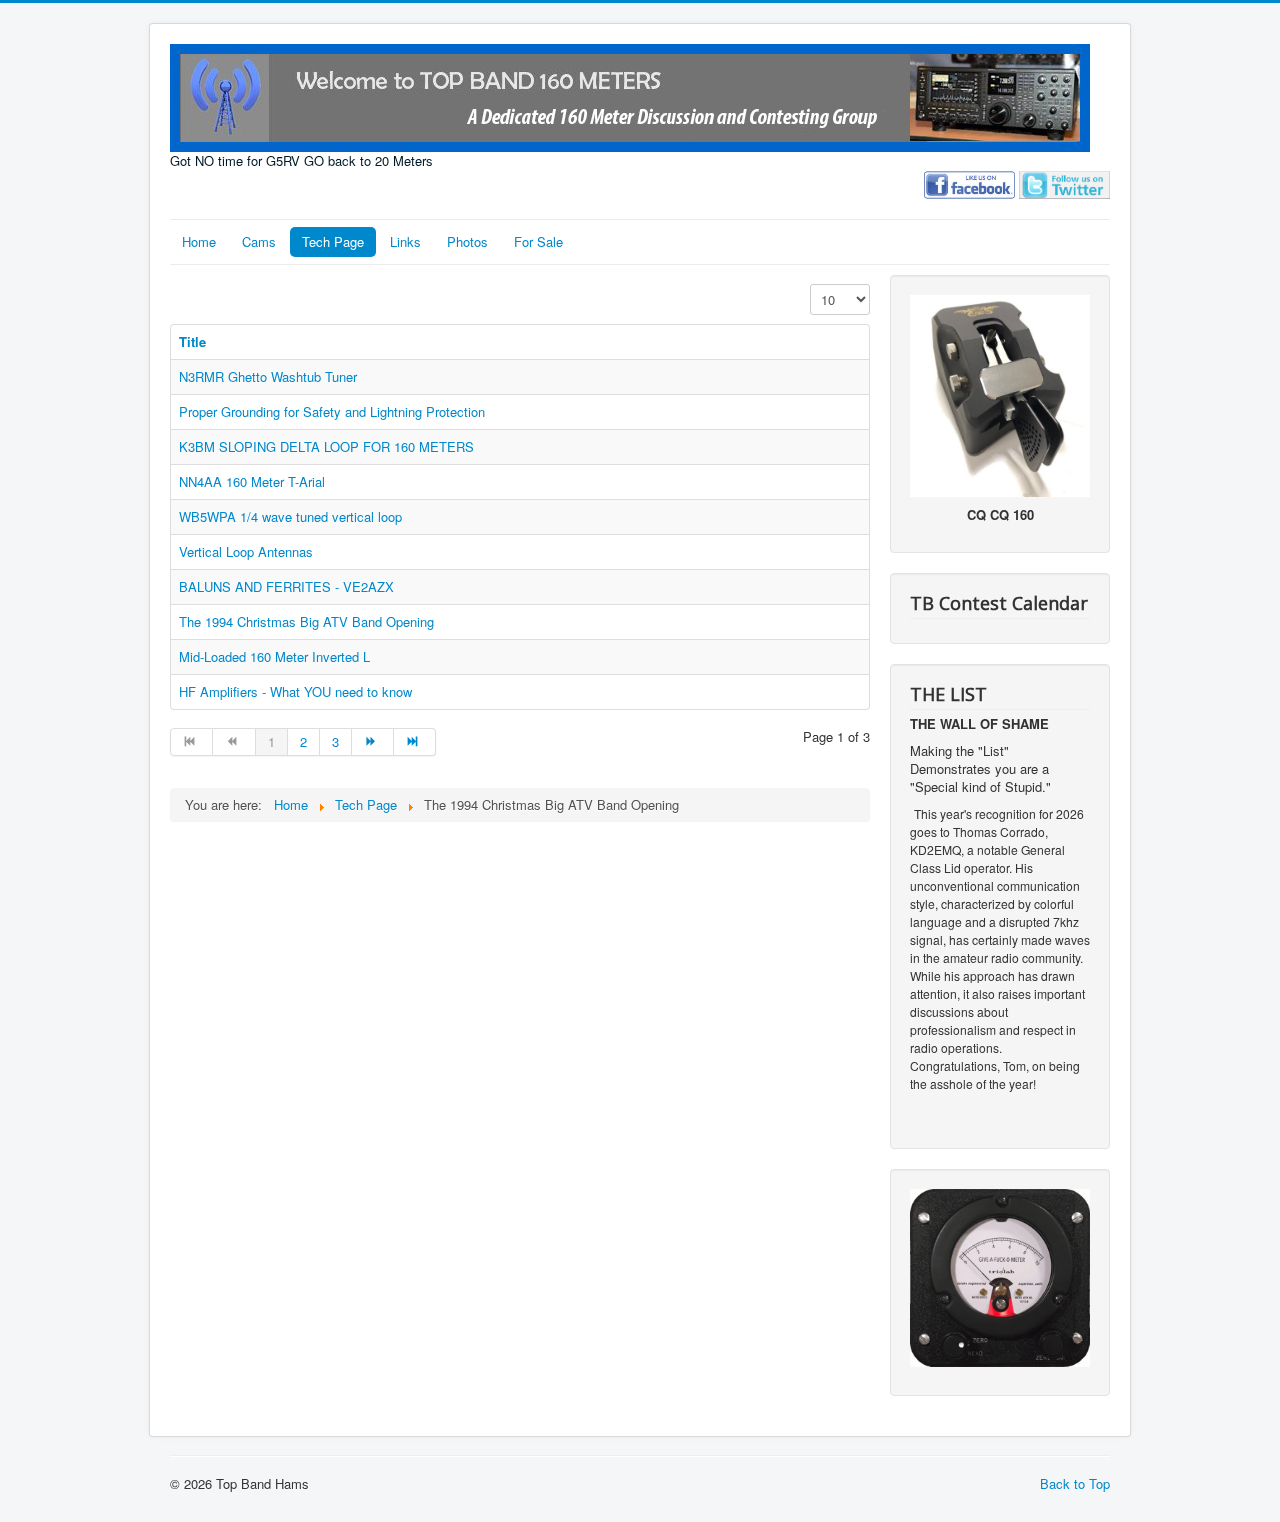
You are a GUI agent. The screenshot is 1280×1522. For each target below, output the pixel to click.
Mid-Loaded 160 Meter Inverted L (274, 656)
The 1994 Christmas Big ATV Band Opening (306, 621)
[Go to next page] (373, 742)
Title (192, 341)
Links (405, 241)
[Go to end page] (415, 742)
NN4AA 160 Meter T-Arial (252, 481)
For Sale (538, 241)
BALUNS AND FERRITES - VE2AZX (286, 586)
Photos (467, 241)
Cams (259, 241)
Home (199, 241)
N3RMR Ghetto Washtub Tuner (268, 376)
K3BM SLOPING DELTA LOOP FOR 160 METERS (326, 446)
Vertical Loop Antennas (246, 551)
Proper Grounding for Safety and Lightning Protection (332, 411)
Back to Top (1075, 1483)
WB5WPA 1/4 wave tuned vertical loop (290, 516)
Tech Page (333, 241)
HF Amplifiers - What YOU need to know (295, 691)
